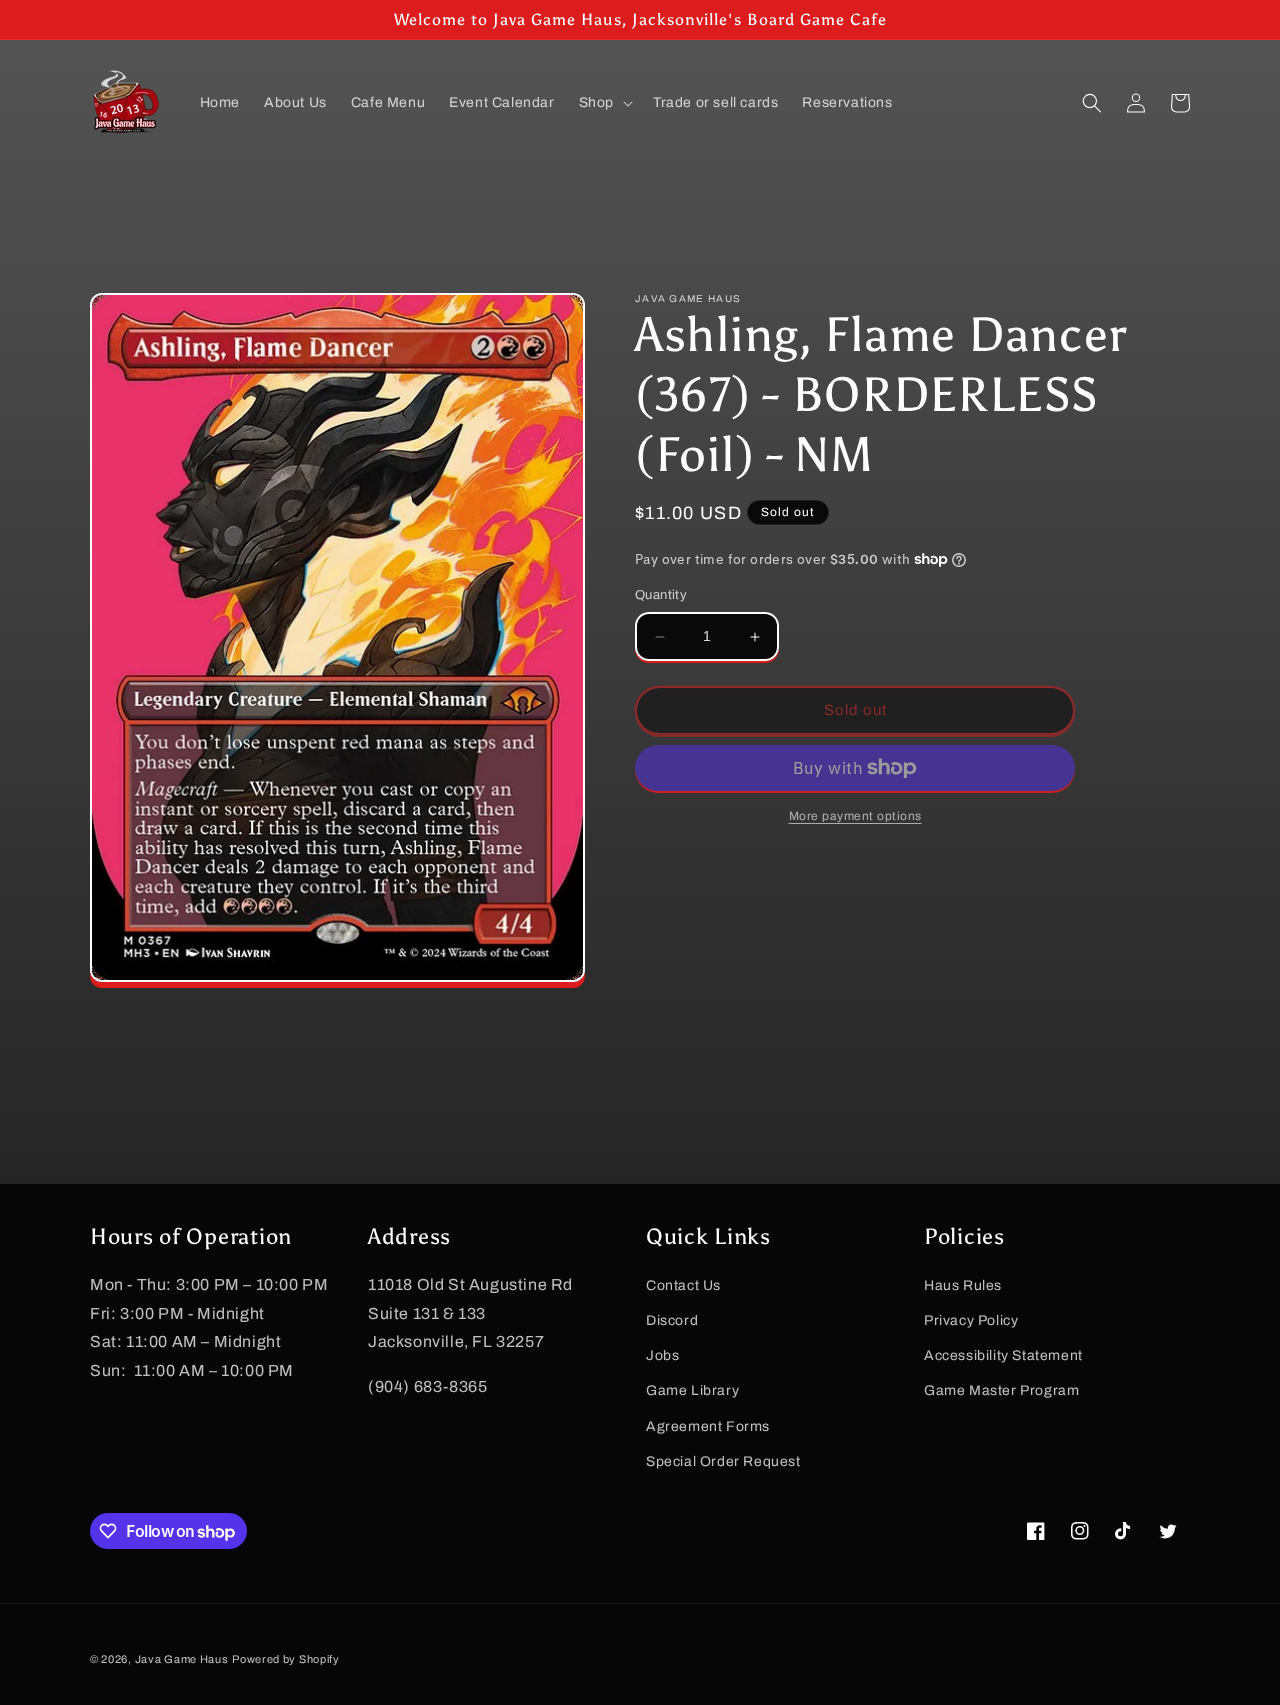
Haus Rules (963, 1285)
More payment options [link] (855, 816)
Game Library (692, 1390)
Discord (672, 1320)
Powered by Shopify (286, 1659)
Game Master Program (1001, 1390)
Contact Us (683, 1285)
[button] (604, 103)
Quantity (661, 596)
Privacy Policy (971, 1320)
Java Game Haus (182, 1659)
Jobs (662, 1355)
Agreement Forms (708, 1425)
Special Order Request (723, 1461)
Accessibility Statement (1003, 1355)
